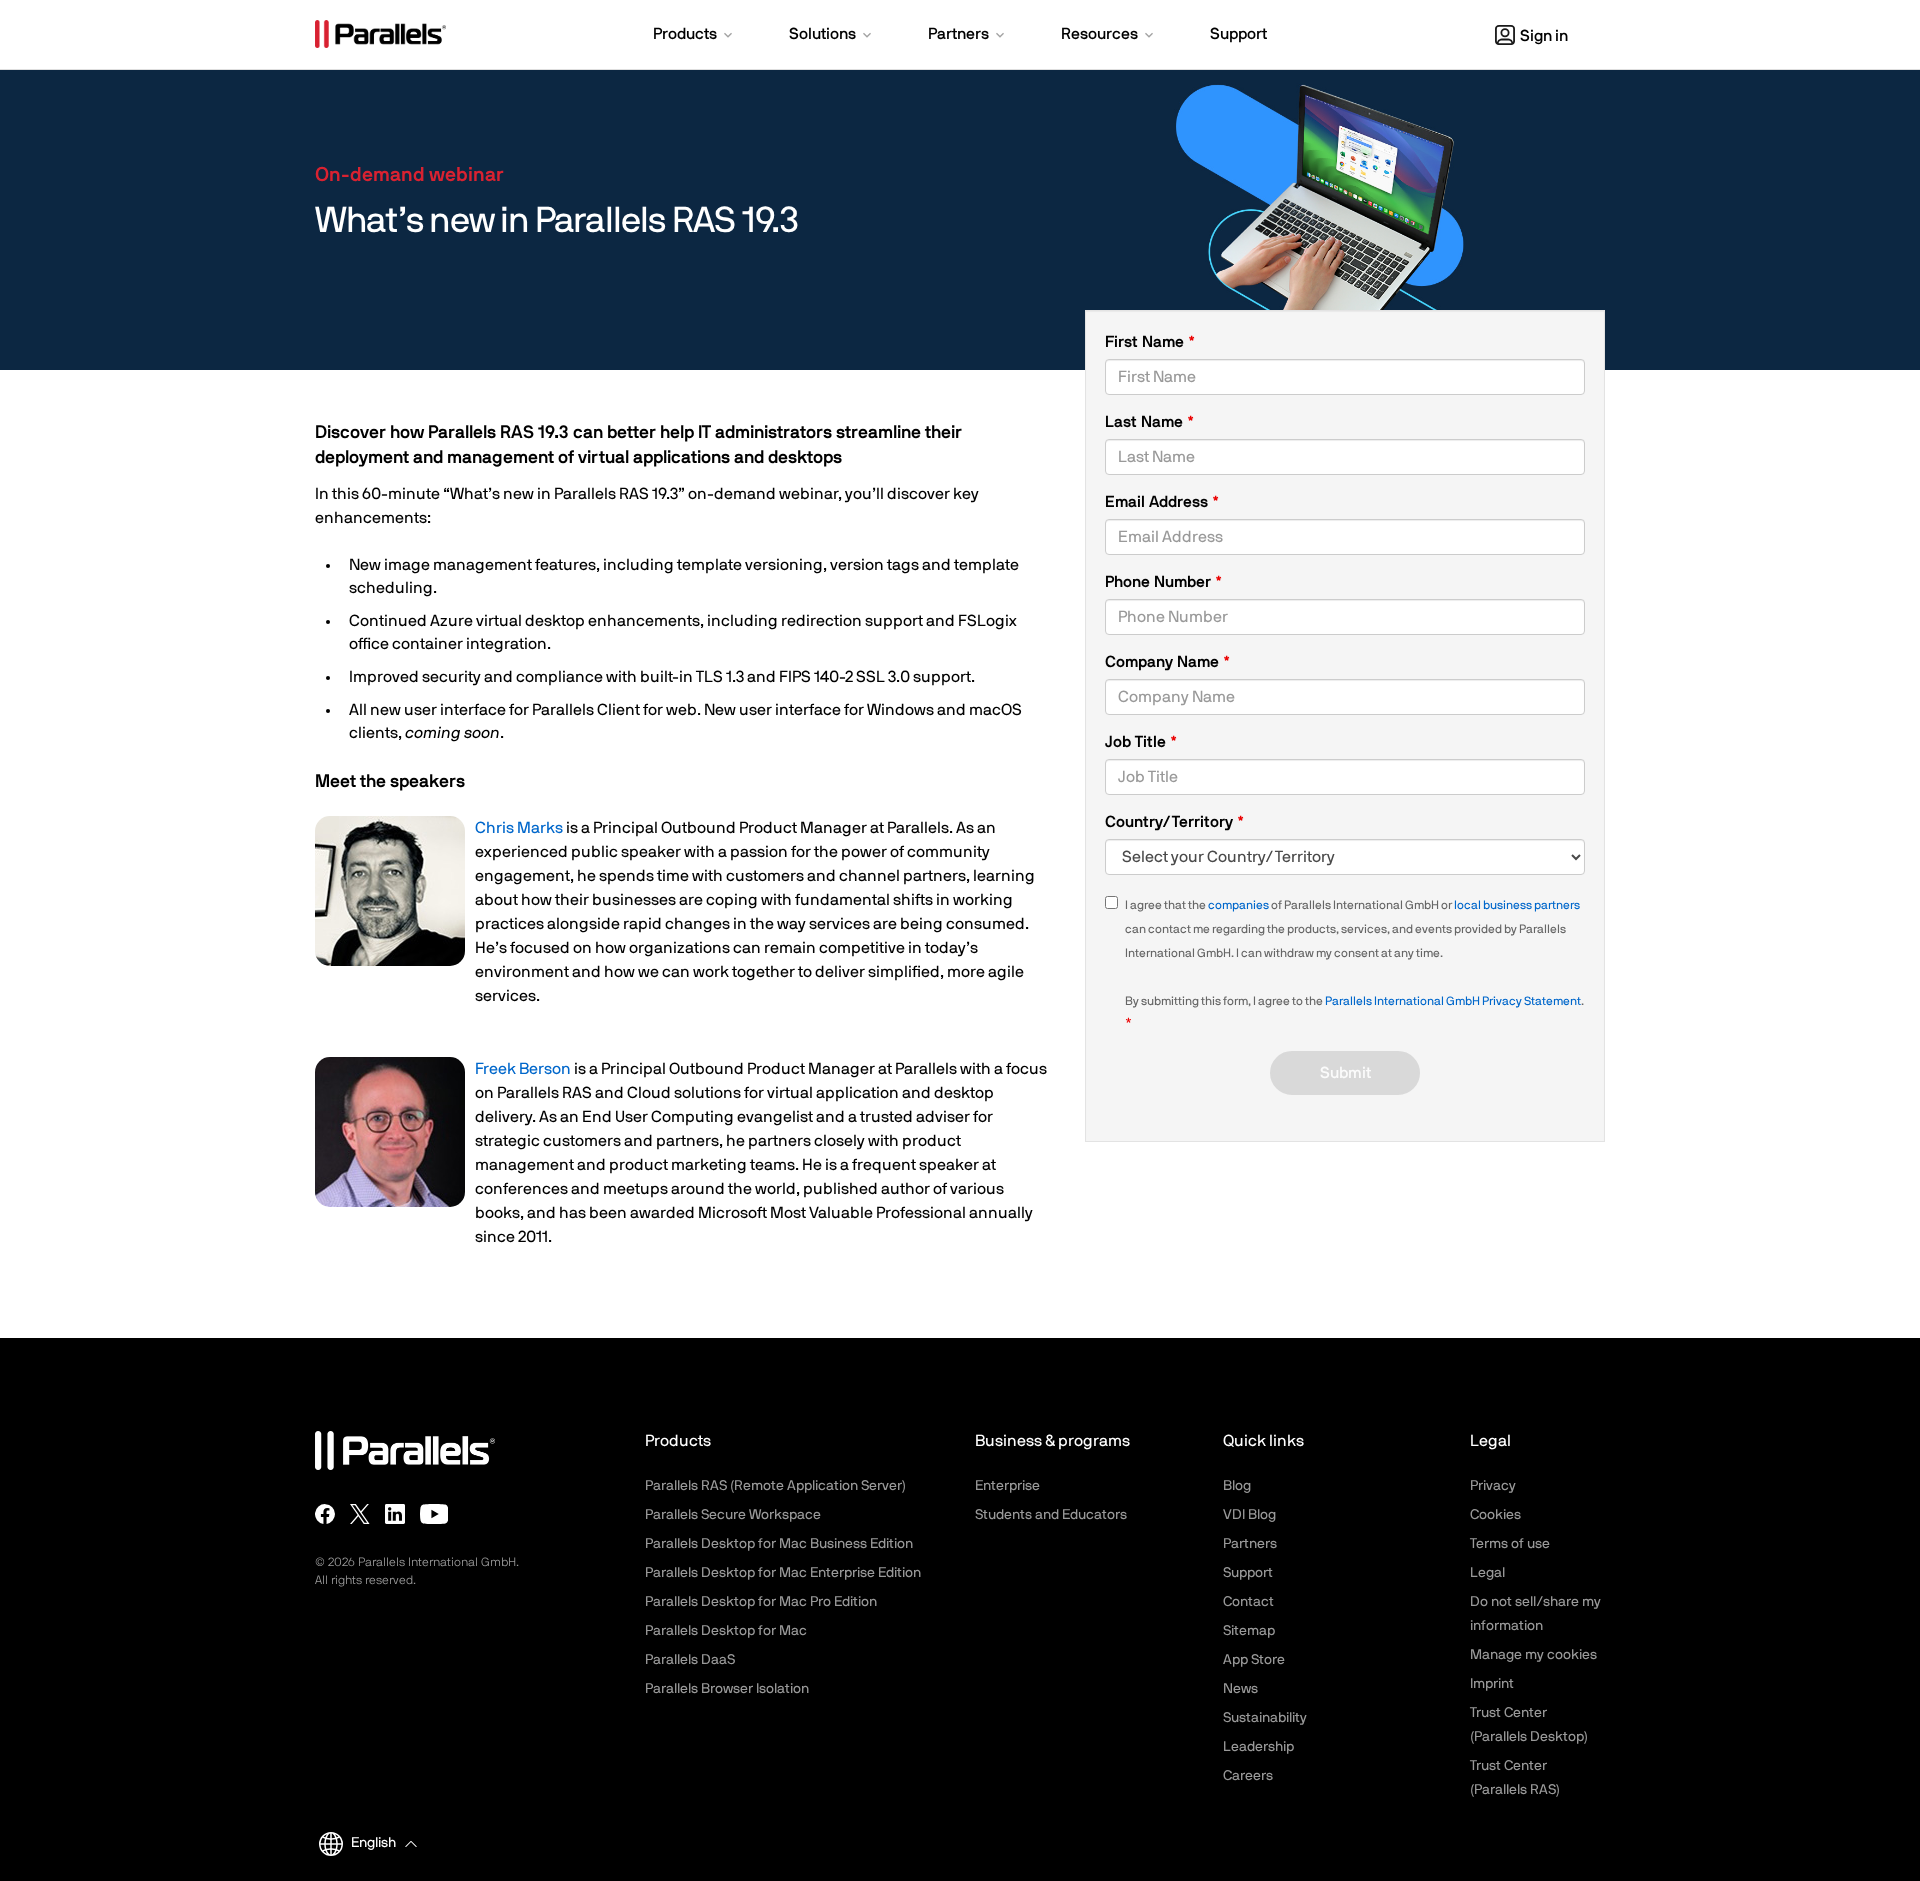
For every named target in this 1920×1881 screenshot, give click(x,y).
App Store (1254, 1660)
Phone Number (1163, 583)
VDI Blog (1249, 1515)
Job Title (1137, 742)
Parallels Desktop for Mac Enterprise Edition (783, 1573)
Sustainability (1265, 1718)
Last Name (1146, 422)
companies (1238, 905)
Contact (1248, 1602)
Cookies (1495, 1515)
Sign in (1544, 36)
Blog (1237, 1486)
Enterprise (1007, 1486)
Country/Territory (1171, 822)
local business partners (1517, 905)
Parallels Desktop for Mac (726, 1631)
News (1240, 1689)
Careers (1248, 1776)
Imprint (1492, 1684)
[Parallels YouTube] (434, 1514)
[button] (694, 36)
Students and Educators (1051, 1515)
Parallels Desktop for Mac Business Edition (779, 1544)
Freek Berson (523, 1069)
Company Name (1164, 662)
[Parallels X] (360, 1514)
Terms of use (1510, 1544)
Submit (1345, 1073)
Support (1248, 1573)
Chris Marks (519, 828)
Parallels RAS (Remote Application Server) (775, 1486)
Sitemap (1249, 1631)
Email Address (1158, 502)
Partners (1250, 1544)
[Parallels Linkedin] (395, 1514)
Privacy (1493, 1486)
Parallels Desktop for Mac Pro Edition (761, 1602)
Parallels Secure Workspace (733, 1515)
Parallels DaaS (690, 1660)
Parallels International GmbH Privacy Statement (1453, 1001)
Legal (1487, 1573)
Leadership (1258, 1747)
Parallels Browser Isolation (727, 1689)
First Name (1146, 342)
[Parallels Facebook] (325, 1514)
